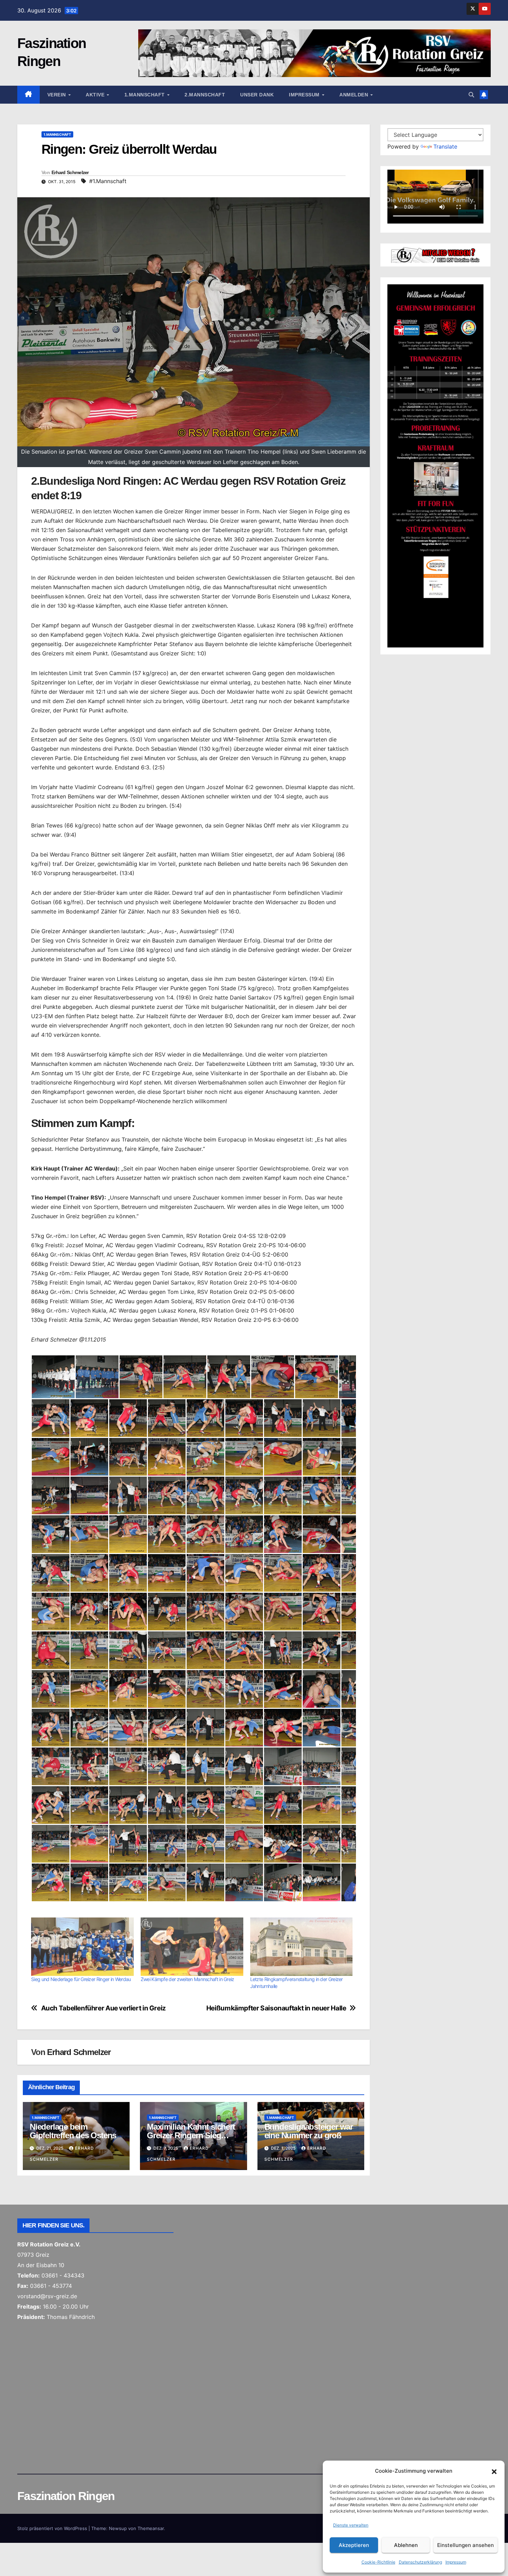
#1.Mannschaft (108, 181)
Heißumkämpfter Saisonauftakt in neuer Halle (276, 2008)
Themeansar (151, 2528)
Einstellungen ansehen (465, 2545)
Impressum (456, 2562)
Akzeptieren (354, 2545)
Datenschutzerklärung (420, 2562)
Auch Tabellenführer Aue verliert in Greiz (104, 2008)
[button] (494, 2471)
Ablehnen (406, 2545)
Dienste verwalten (351, 2525)
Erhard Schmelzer (70, 172)
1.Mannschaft (145, 95)
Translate (445, 146)
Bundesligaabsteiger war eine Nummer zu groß (309, 2131)
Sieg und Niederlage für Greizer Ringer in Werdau (81, 1979)
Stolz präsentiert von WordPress (53, 2528)
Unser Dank (257, 95)
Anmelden (355, 95)
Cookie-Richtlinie (378, 2562)
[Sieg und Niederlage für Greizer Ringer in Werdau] (82, 1947)
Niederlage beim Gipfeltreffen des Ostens (73, 2131)
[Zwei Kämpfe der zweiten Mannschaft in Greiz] (192, 1947)
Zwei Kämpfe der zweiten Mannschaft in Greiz (187, 1979)
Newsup (118, 2528)
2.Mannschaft (205, 95)
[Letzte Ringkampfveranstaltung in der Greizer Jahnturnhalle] (302, 1947)
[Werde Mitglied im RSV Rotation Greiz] (435, 255)
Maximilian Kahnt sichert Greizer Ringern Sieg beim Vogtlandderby (191, 2135)
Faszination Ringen (66, 2496)
